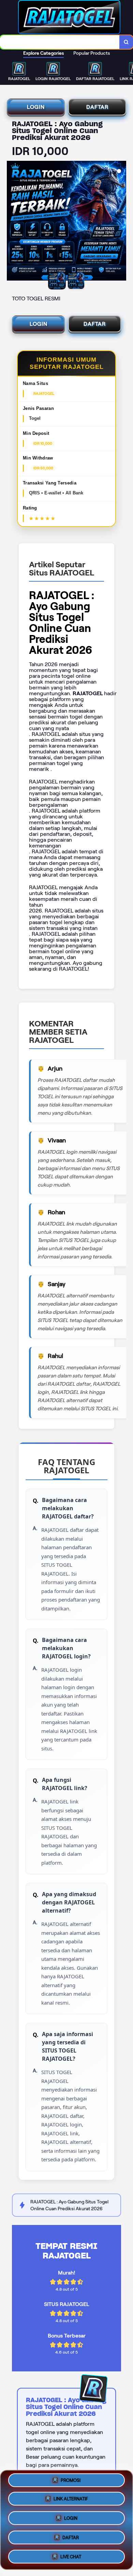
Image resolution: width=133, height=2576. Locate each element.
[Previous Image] (12, 222)
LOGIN (36, 107)
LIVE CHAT (71, 2554)
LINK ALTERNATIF (71, 2501)
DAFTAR (97, 107)
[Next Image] (121, 222)
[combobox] (60, 42)
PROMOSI (71, 2483)
